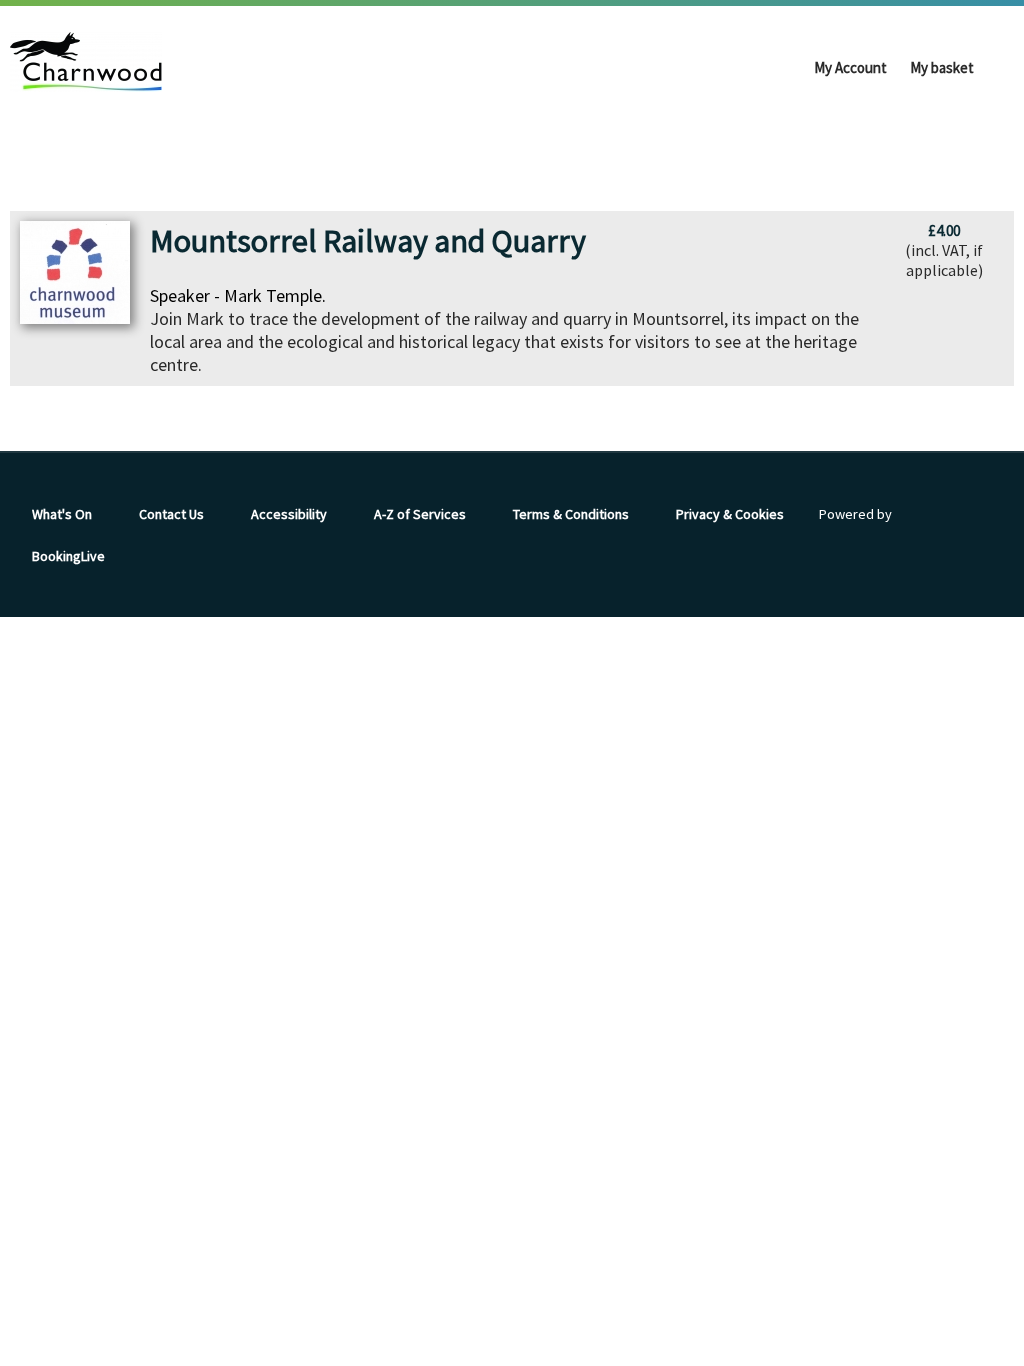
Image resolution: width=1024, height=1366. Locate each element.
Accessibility (289, 514)
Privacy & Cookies (730, 514)
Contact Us (171, 514)
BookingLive (68, 556)
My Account (850, 67)
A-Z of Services (420, 514)
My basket (942, 67)
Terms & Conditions (571, 514)
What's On (62, 514)
